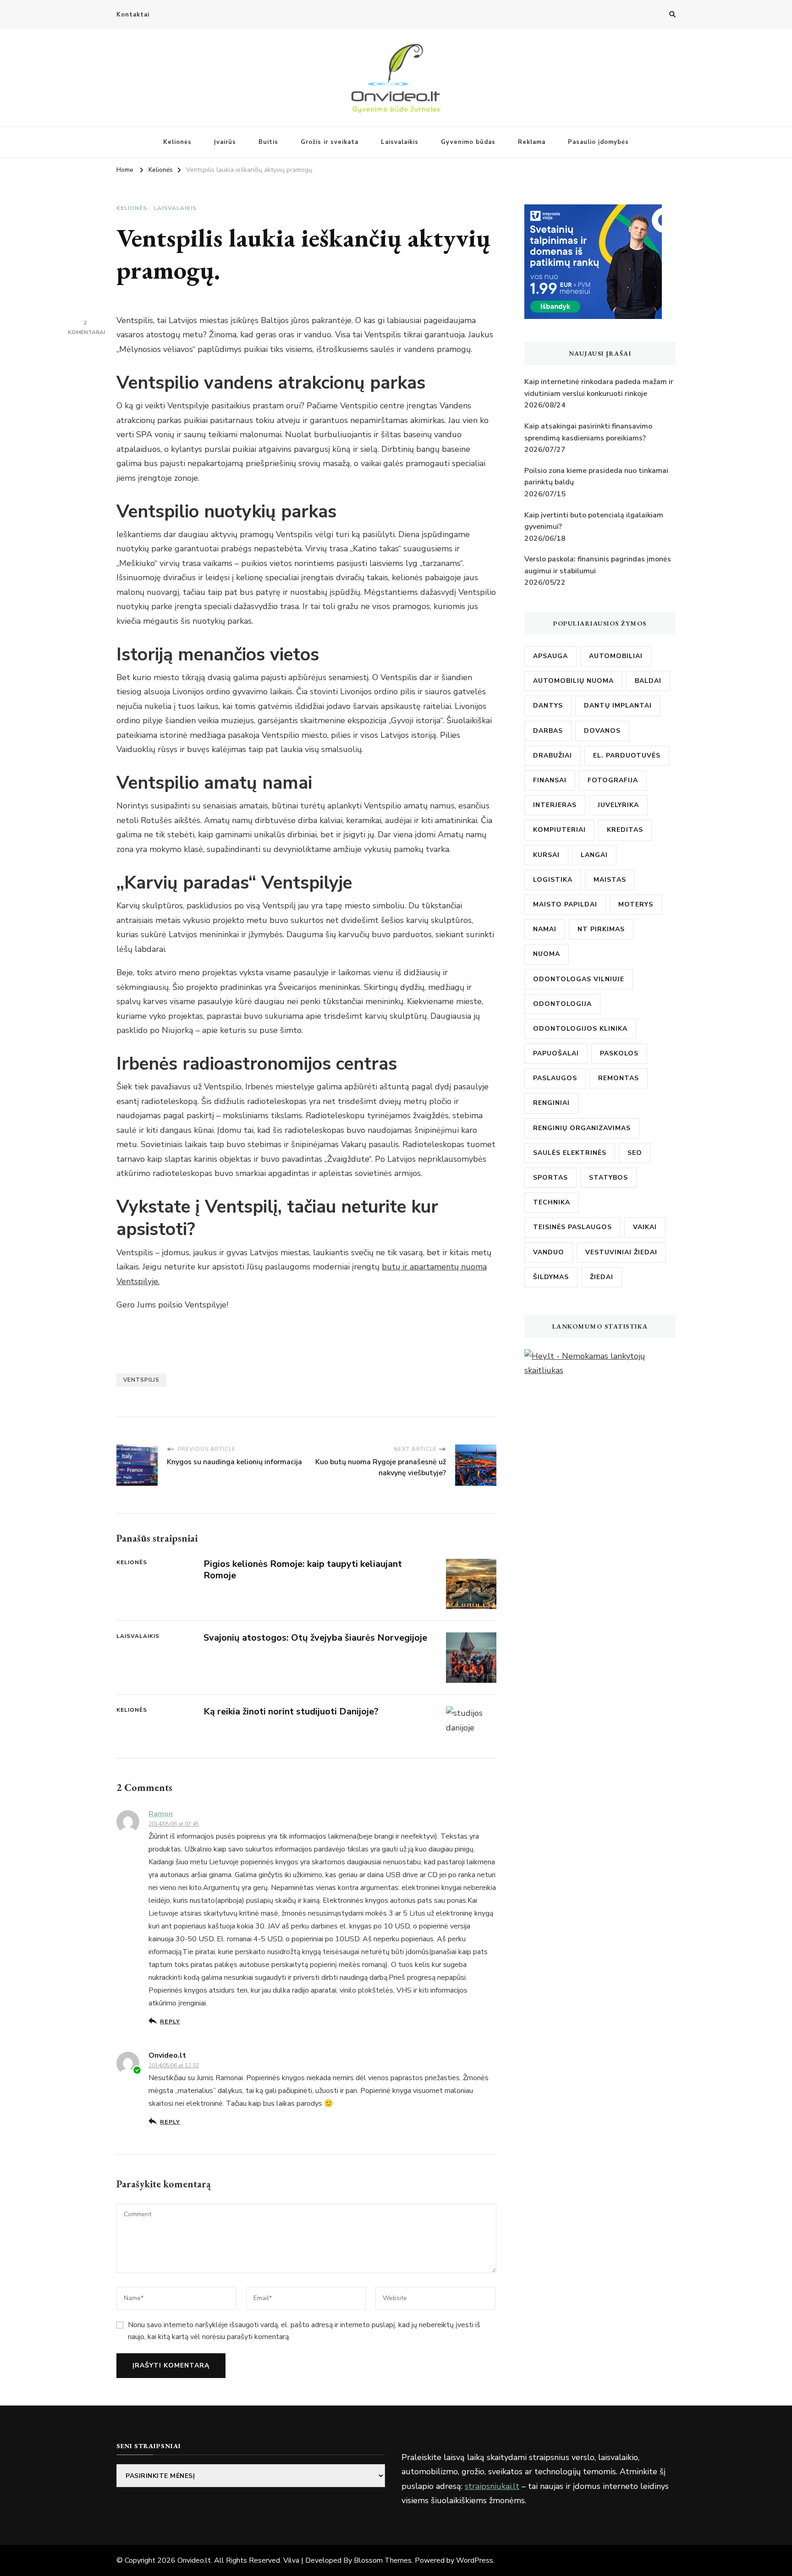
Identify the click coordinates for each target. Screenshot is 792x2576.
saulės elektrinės (570, 1153)
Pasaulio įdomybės (598, 142)
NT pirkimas (601, 929)
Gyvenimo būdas (468, 142)
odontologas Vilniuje (579, 979)
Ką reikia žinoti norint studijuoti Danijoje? (291, 1711)
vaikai (645, 1227)
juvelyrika (618, 805)
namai (545, 929)
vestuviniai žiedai (621, 1252)
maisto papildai (565, 904)
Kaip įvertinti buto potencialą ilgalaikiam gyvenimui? (594, 521)
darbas (548, 731)
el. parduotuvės (627, 755)
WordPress (475, 2560)
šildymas (551, 1277)
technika (552, 1202)
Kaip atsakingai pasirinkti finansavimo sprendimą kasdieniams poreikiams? (588, 432)
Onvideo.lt (194, 2560)
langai (594, 855)
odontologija (562, 1004)
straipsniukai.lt (492, 2486)
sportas (550, 1178)
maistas (610, 880)
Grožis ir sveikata (330, 142)
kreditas (625, 830)
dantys (548, 706)
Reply (170, 2021)
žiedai (602, 1277)
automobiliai (616, 656)
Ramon (161, 1814)
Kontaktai (133, 15)
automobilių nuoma (573, 681)
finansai (550, 780)
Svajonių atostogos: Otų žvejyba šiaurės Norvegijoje (315, 1638)
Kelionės (177, 142)
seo (635, 1153)
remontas (619, 1078)
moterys (636, 904)
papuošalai (556, 1053)
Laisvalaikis (400, 142)
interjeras (555, 805)
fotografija (613, 780)
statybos (608, 1178)
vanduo (549, 1252)
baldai (648, 681)
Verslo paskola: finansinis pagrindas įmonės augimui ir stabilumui (598, 565)
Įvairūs (225, 142)
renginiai (551, 1103)
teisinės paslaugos (572, 1227)
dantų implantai (618, 706)
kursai (546, 855)
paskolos (619, 1053)
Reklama (532, 142)
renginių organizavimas (582, 1128)
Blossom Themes (383, 2560)
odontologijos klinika (580, 1029)
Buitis (268, 142)
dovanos (602, 731)
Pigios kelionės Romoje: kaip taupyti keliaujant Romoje (303, 1570)
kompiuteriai (559, 830)
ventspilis (141, 1380)
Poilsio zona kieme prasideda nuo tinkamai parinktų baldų (596, 477)
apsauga (550, 656)
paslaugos (555, 1078)
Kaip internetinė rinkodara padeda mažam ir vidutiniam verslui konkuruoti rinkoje (599, 388)
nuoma (547, 954)
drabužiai (553, 755)
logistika (553, 880)
